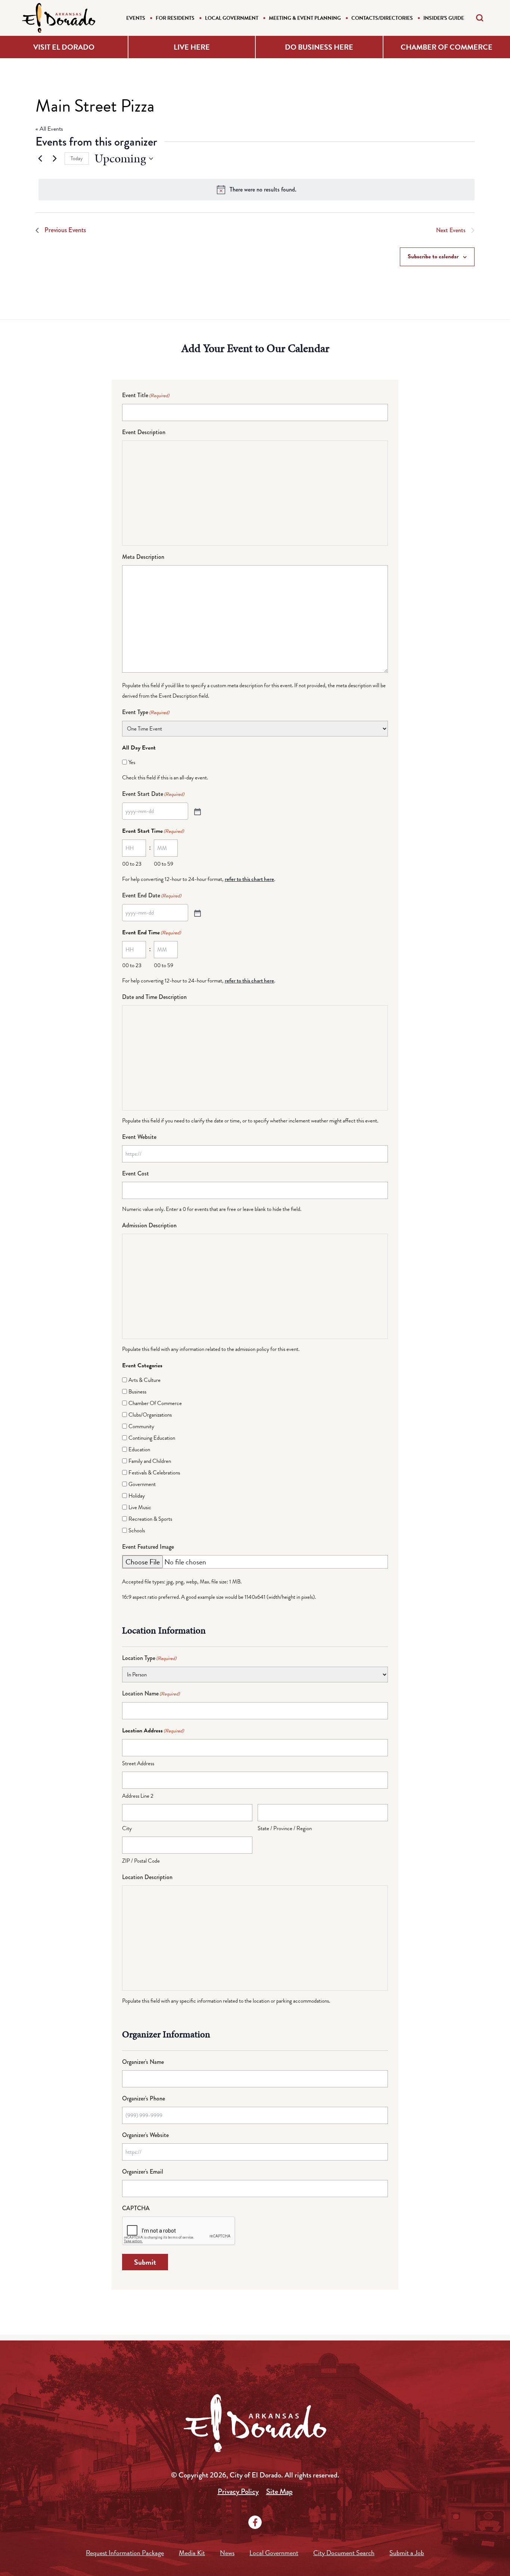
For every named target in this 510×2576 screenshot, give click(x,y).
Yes (132, 762)
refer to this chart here (249, 879)
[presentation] (179, 2231)
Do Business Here (319, 47)
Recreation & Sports (150, 1519)
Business (137, 1392)
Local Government (232, 18)
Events (136, 18)
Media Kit (192, 2553)
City (127, 1828)
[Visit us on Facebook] (255, 2522)
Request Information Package (125, 2553)
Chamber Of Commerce (155, 1403)
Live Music (140, 1507)
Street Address (138, 1763)
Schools (137, 1530)
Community (141, 1426)
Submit (145, 2262)
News (227, 2553)
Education (139, 1449)
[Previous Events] (40, 159)
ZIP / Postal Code (141, 1861)
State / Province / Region (285, 1828)
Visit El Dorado (64, 47)
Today (77, 158)
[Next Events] (55, 159)
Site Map (279, 2491)
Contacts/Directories (382, 18)
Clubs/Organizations (150, 1415)
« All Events (49, 129)
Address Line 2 (138, 1796)
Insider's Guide (444, 18)
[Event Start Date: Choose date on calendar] (197, 811)
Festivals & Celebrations (154, 1473)
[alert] (256, 190)
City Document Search (344, 2553)
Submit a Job (407, 2553)
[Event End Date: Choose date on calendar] (197, 913)
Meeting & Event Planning (305, 18)
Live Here (192, 47)
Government (142, 1484)
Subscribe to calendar (433, 256)
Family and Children (150, 1461)
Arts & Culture (144, 1380)
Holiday (137, 1496)
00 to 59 (164, 864)
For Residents (175, 18)
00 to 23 (132, 864)
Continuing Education (152, 1438)
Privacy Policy (238, 2491)
